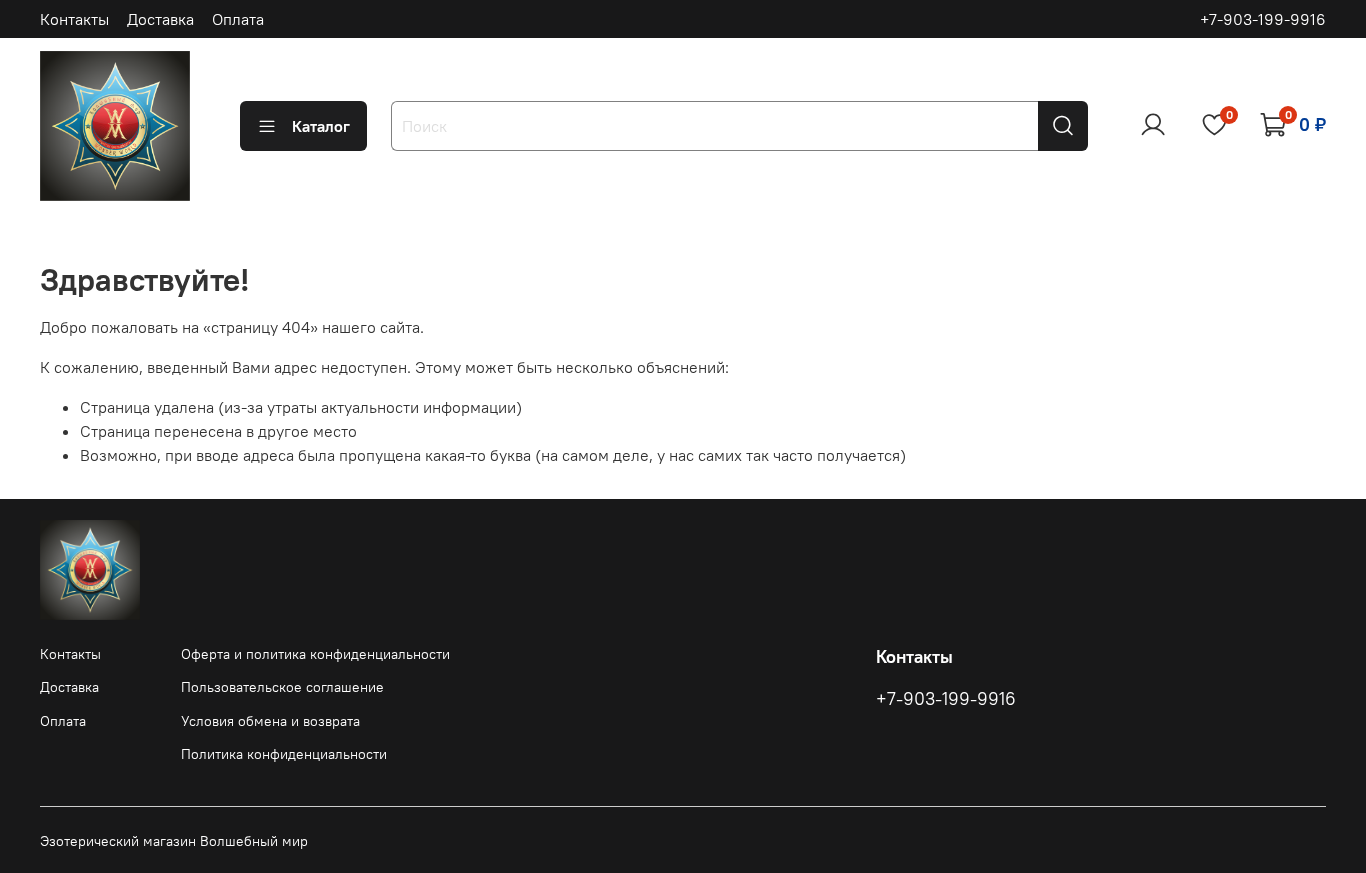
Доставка (160, 19)
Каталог (321, 126)
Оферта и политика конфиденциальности (315, 654)
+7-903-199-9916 (1263, 19)
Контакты (74, 19)
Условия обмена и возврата (270, 721)
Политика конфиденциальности (284, 754)
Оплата (238, 19)
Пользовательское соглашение (282, 687)
